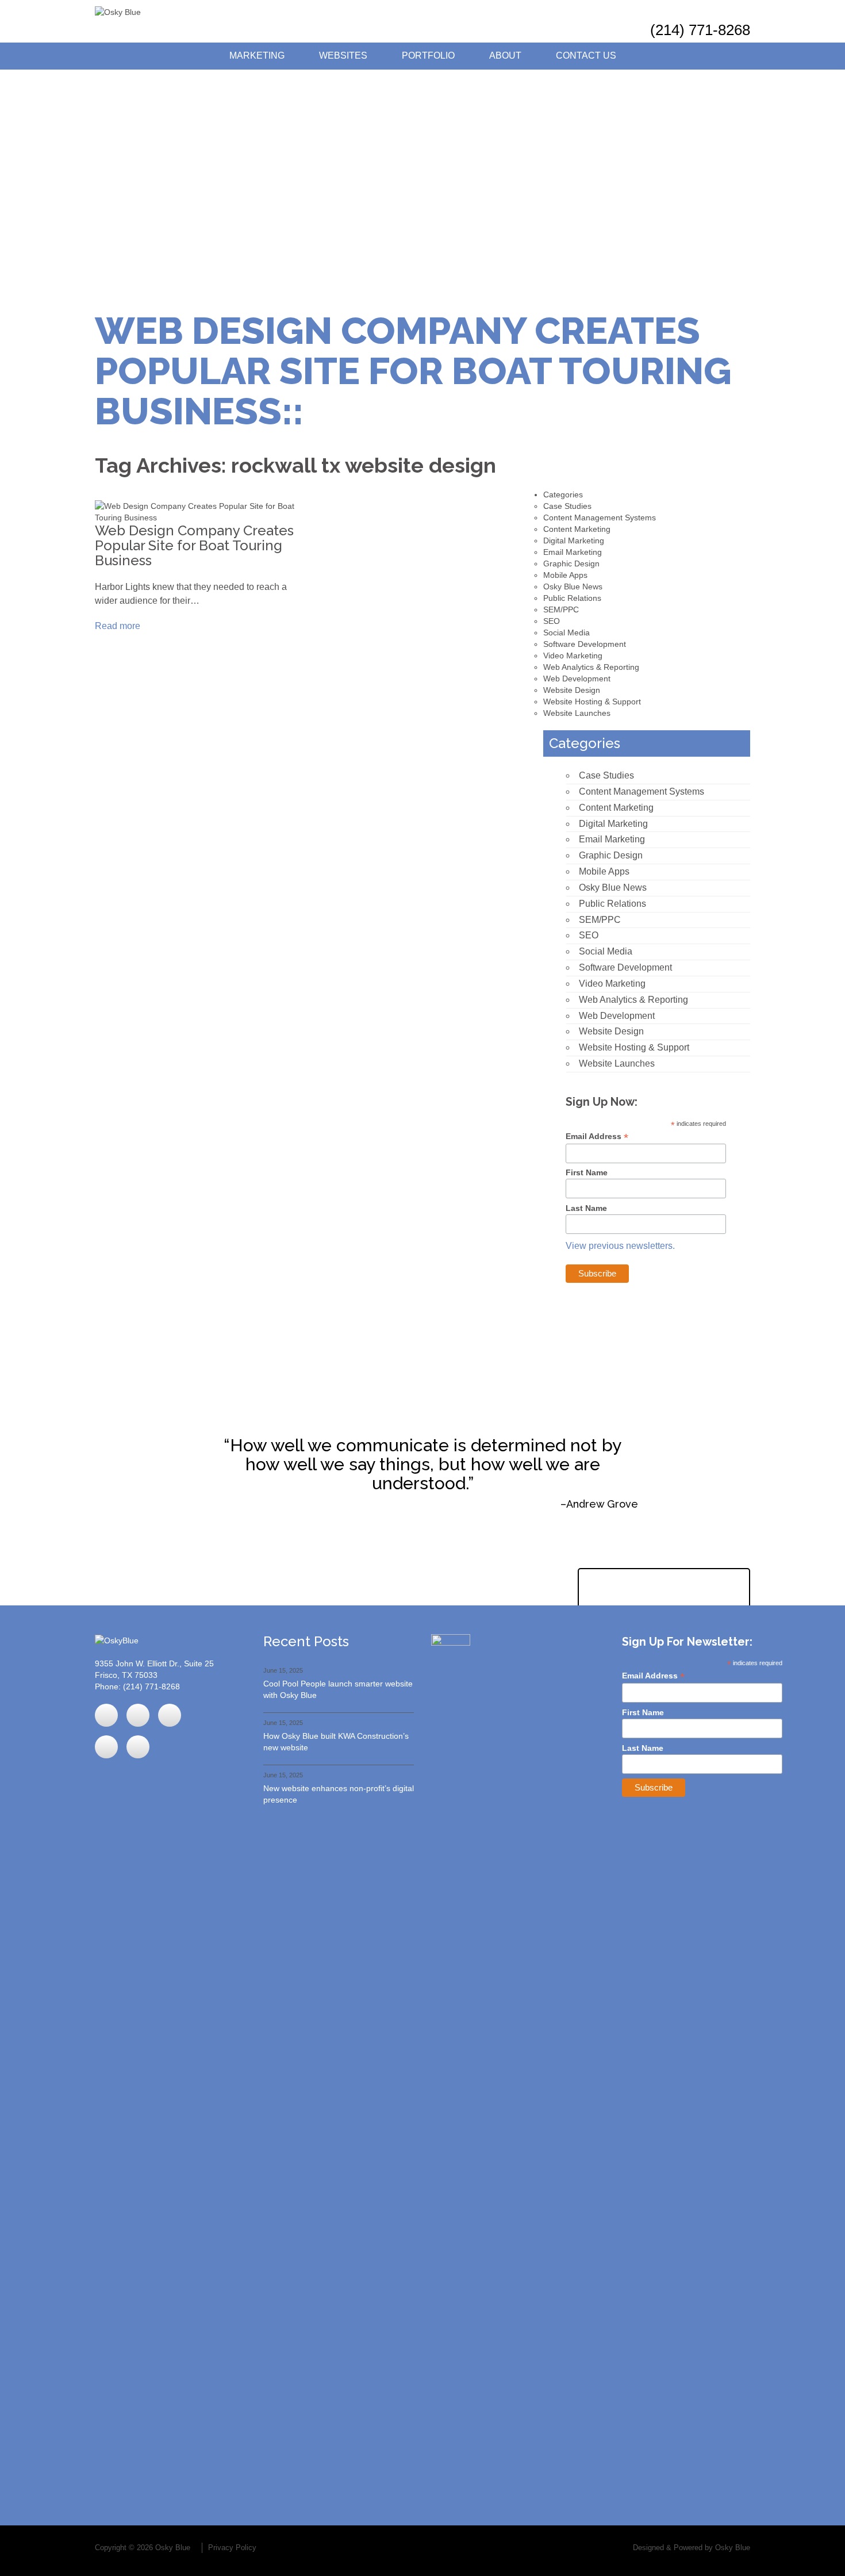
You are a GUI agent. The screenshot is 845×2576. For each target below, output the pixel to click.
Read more (119, 626)
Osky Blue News (573, 586)
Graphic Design (571, 563)
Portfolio (428, 55)
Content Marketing (577, 529)
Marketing (257, 55)
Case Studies (567, 506)
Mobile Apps (565, 575)
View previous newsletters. (620, 1246)
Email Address (597, 1136)
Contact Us (586, 55)
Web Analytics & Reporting (591, 667)
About (505, 55)
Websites (343, 55)
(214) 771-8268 (700, 30)
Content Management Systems (600, 517)
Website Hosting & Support (592, 701)
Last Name (586, 1208)
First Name (587, 1172)
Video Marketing (573, 655)
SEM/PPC (561, 609)
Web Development (577, 678)
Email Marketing (573, 552)
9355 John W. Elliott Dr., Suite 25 (154, 1663)
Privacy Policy (232, 2548)
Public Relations (572, 598)
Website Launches (577, 713)
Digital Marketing (574, 540)
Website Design (572, 690)
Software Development (585, 644)
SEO (552, 621)
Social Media (566, 632)
